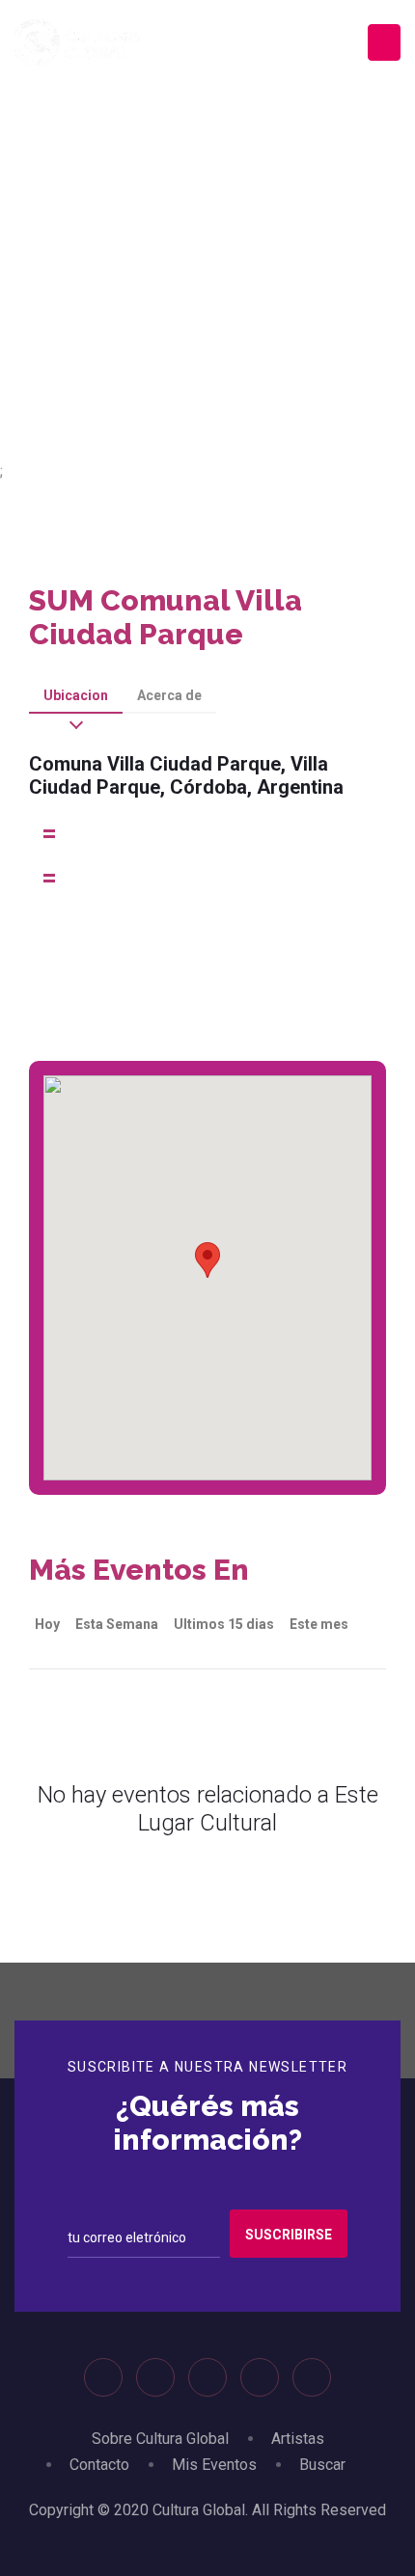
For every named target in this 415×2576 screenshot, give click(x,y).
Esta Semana (117, 1624)
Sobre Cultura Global (160, 2439)
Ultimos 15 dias (224, 1624)
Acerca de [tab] (169, 695)
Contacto (99, 2465)
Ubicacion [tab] (76, 695)
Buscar (322, 2465)
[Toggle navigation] (384, 42)
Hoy (47, 1624)
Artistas (298, 2439)
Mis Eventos (214, 2465)
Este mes (319, 1624)
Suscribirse (289, 2235)
